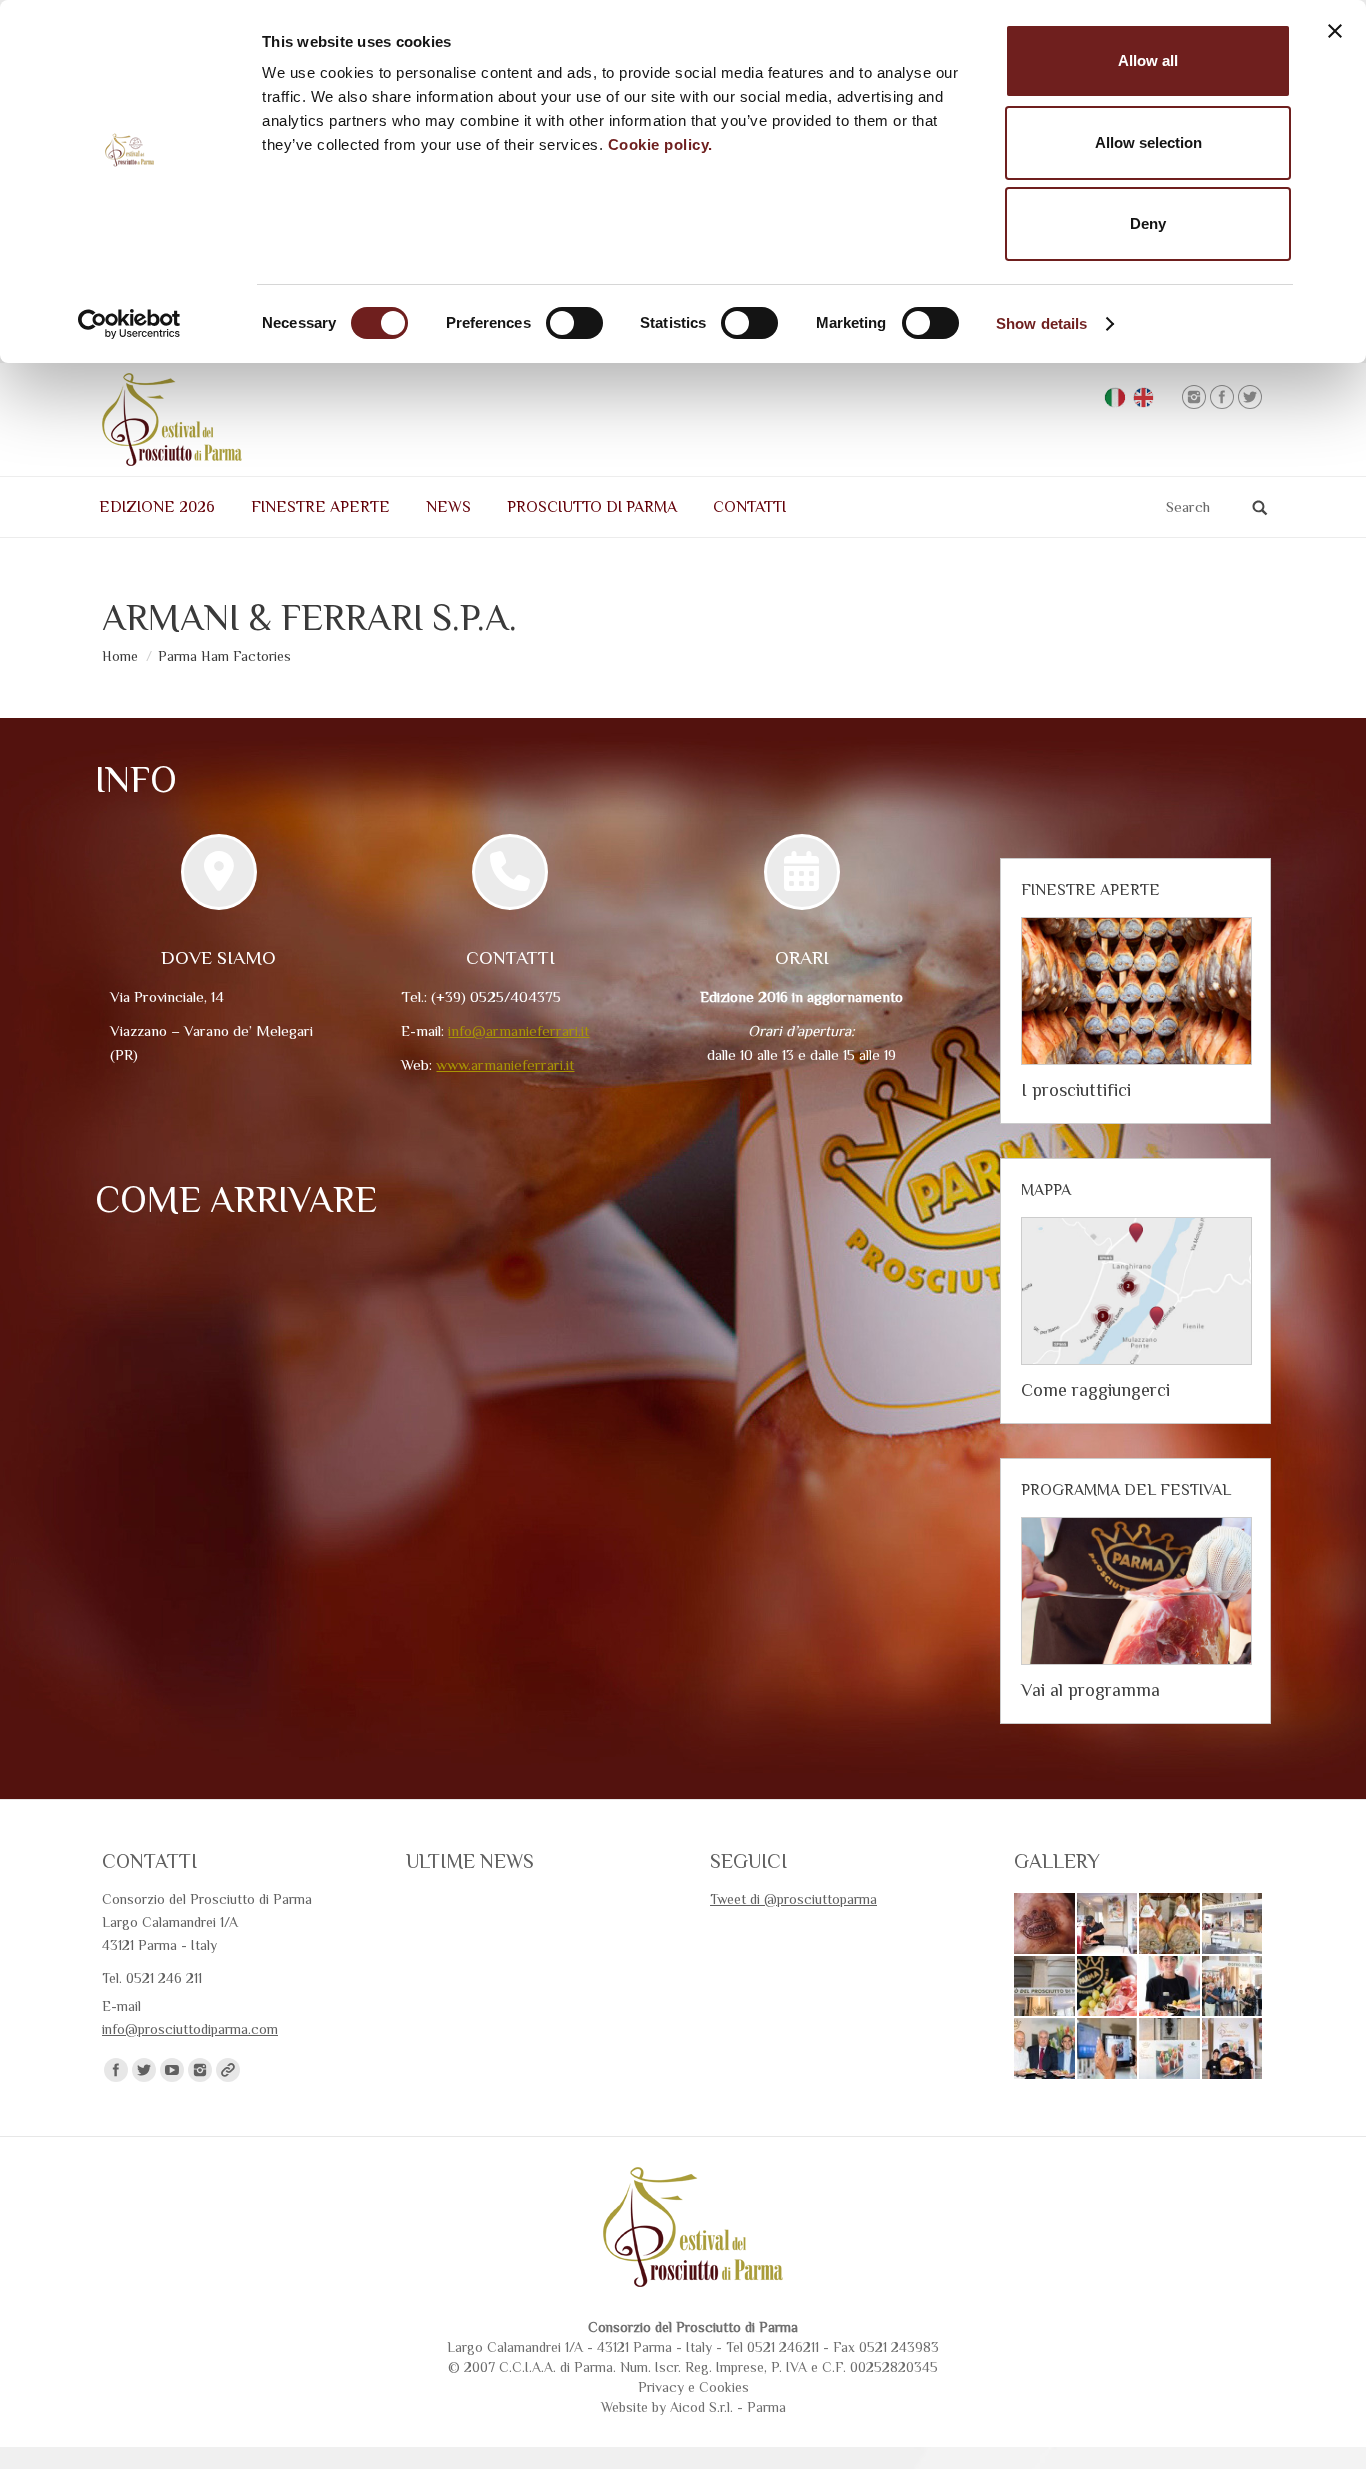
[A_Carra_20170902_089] (1170, 2049)
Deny (1148, 223)
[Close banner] (1335, 31)
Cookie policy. (660, 144)
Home (120, 656)
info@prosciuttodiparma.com (190, 2029)
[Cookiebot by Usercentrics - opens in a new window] (129, 324)
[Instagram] (1194, 397)
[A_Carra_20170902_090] (1108, 2049)
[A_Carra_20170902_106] (1170, 1987)
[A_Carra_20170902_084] (1233, 2049)
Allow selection (1148, 142)
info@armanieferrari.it (518, 1030)
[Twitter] (1250, 397)
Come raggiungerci (1095, 1390)
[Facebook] (1222, 397)
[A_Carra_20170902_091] (1045, 2049)
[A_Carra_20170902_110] (1108, 1987)
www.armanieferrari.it (505, 1064)
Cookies (724, 2387)
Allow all (1148, 60)
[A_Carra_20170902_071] (1108, 1924)
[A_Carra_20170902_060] (1045, 1987)
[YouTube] (172, 2070)
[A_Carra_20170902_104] (1233, 1987)
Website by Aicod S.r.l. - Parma (693, 2407)
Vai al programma (1090, 1690)
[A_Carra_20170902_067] (1170, 1924)
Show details (1041, 323)
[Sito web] (228, 2070)
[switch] (574, 323)
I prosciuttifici (1076, 1090)
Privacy (661, 2387)
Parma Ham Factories (224, 656)
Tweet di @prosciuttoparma (793, 1899)
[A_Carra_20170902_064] (1233, 1924)
